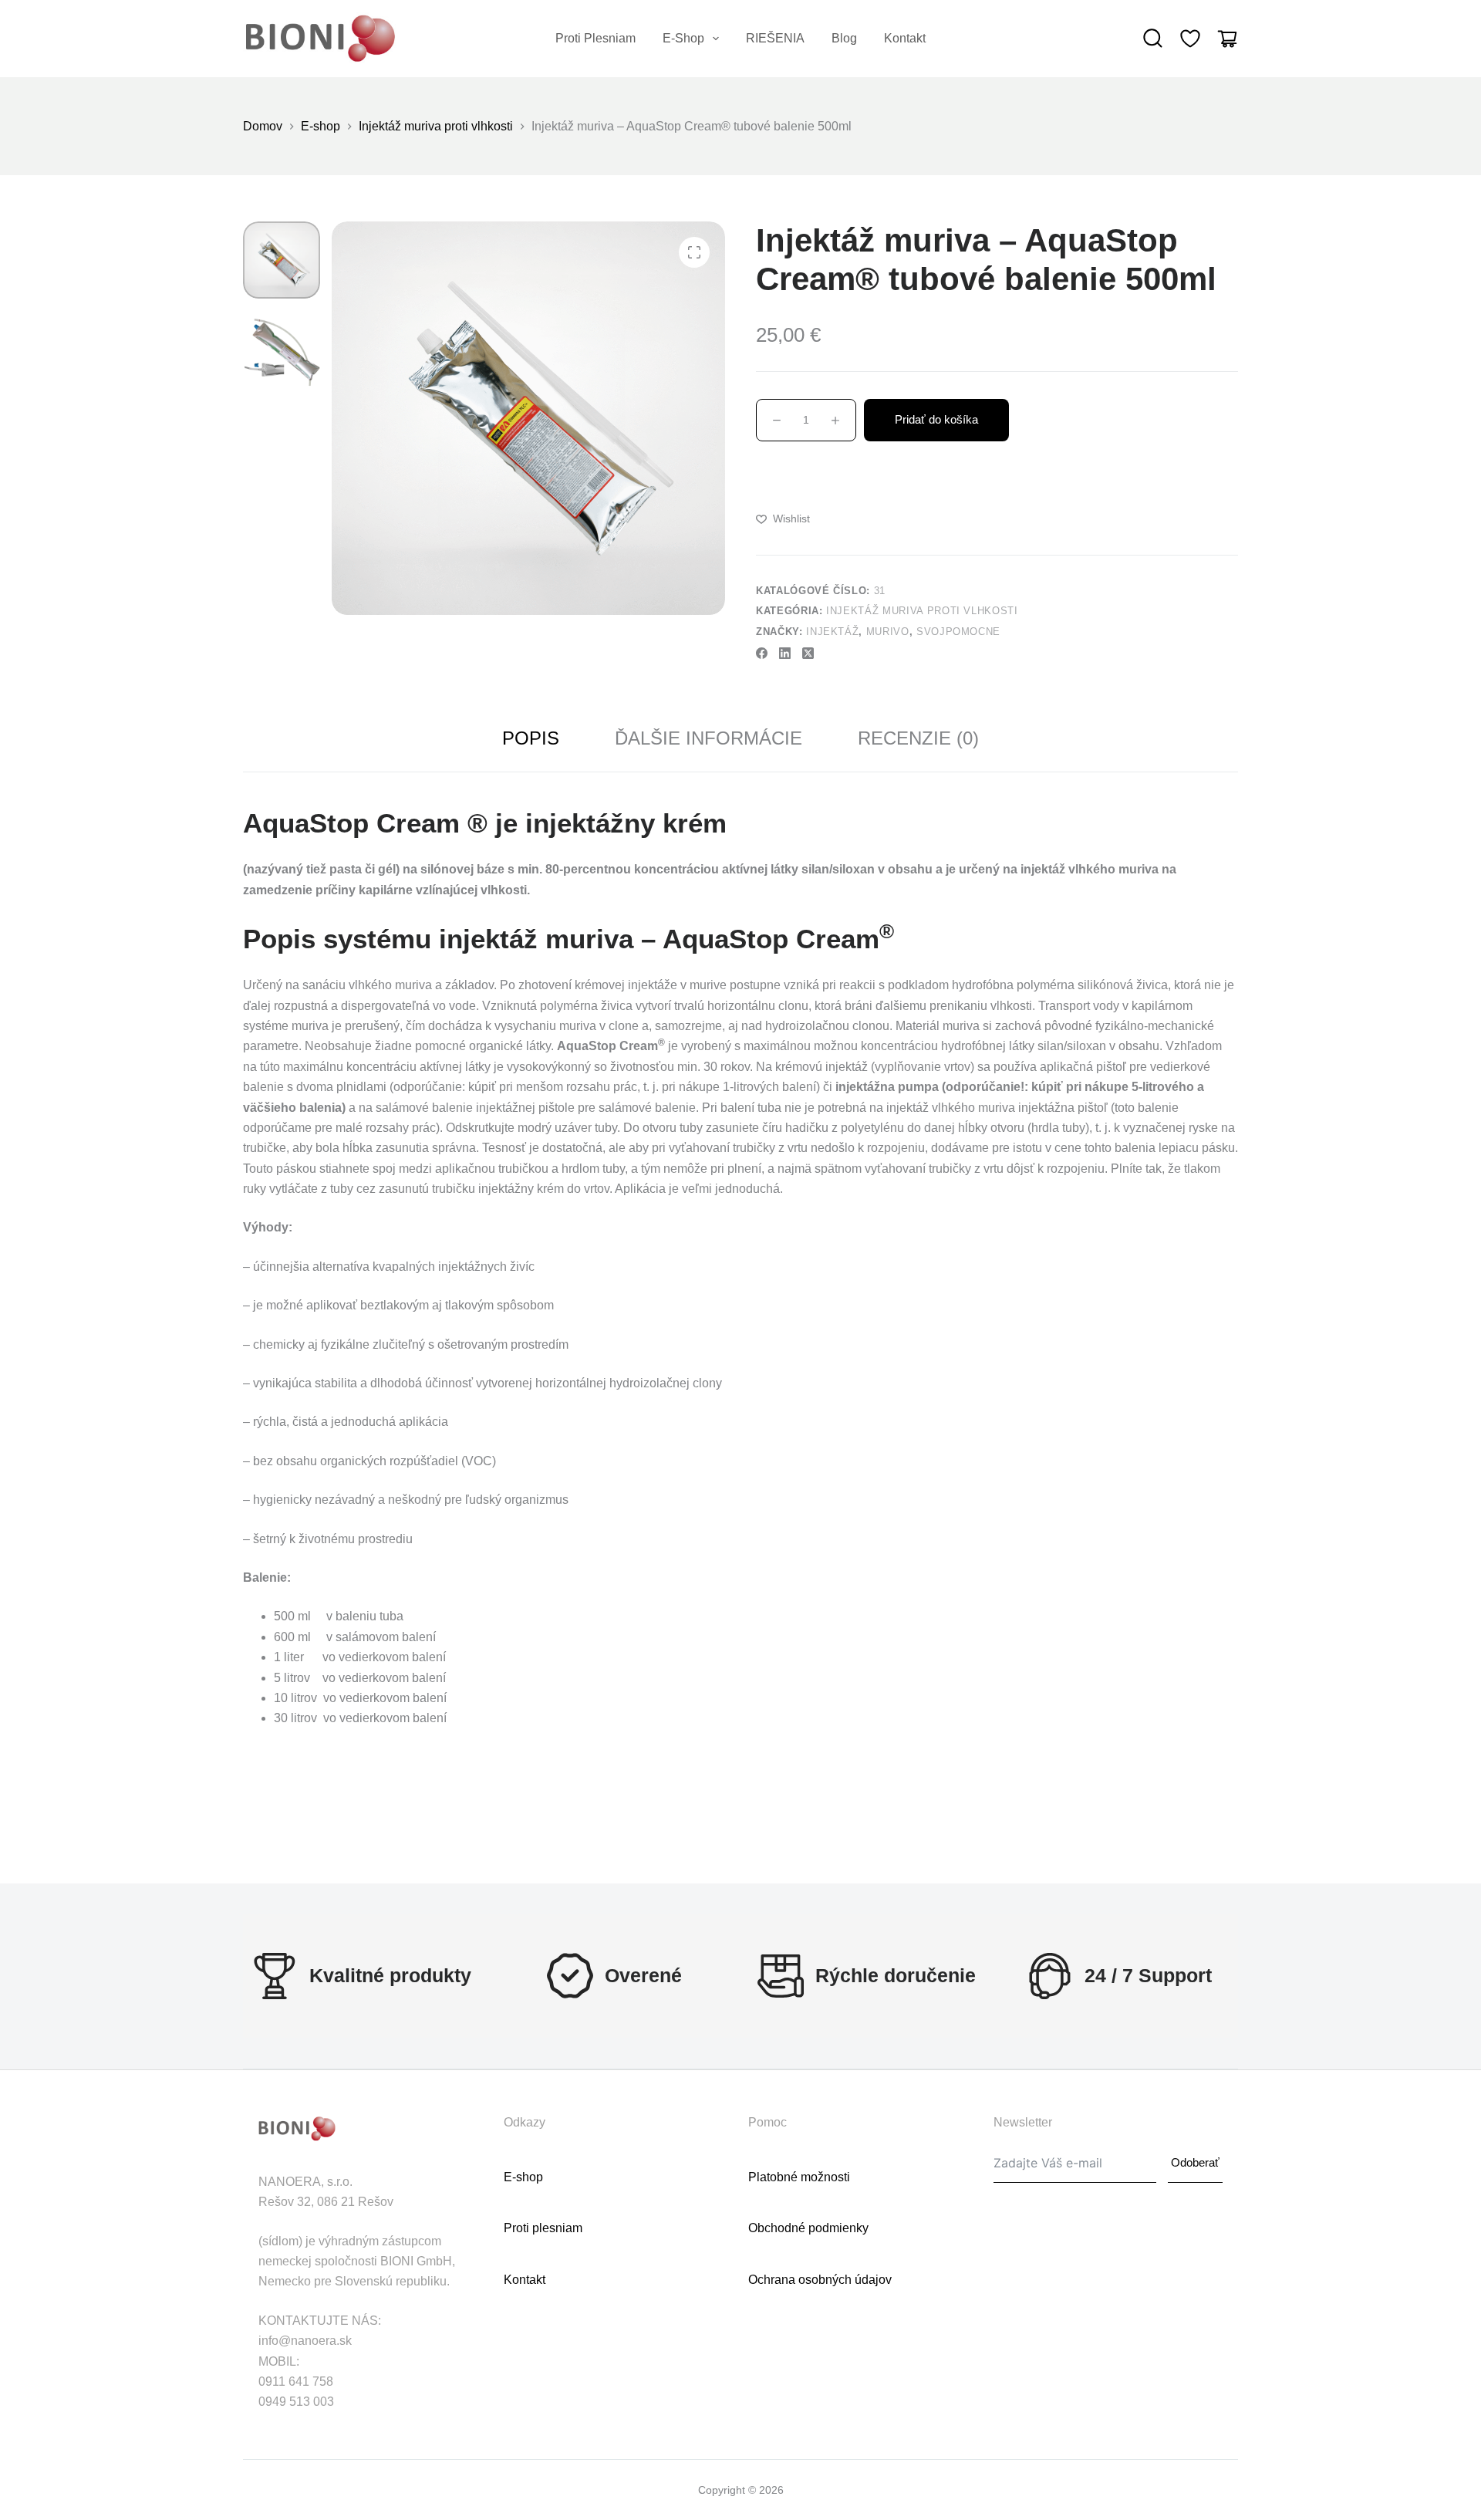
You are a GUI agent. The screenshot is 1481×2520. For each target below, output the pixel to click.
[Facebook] (762, 653)
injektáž (832, 632)
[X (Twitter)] (808, 653)
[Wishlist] (1190, 39)
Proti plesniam (595, 38)
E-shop (683, 38)
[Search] (1153, 39)
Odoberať (1195, 2162)
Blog (844, 38)
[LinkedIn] (785, 653)
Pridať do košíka (936, 419)
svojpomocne (958, 632)
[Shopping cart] (1227, 39)
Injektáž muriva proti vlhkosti (922, 611)
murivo (888, 632)
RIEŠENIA (775, 38)
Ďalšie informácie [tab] (708, 738)
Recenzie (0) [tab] (918, 738)
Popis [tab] (531, 738)
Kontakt (905, 38)
